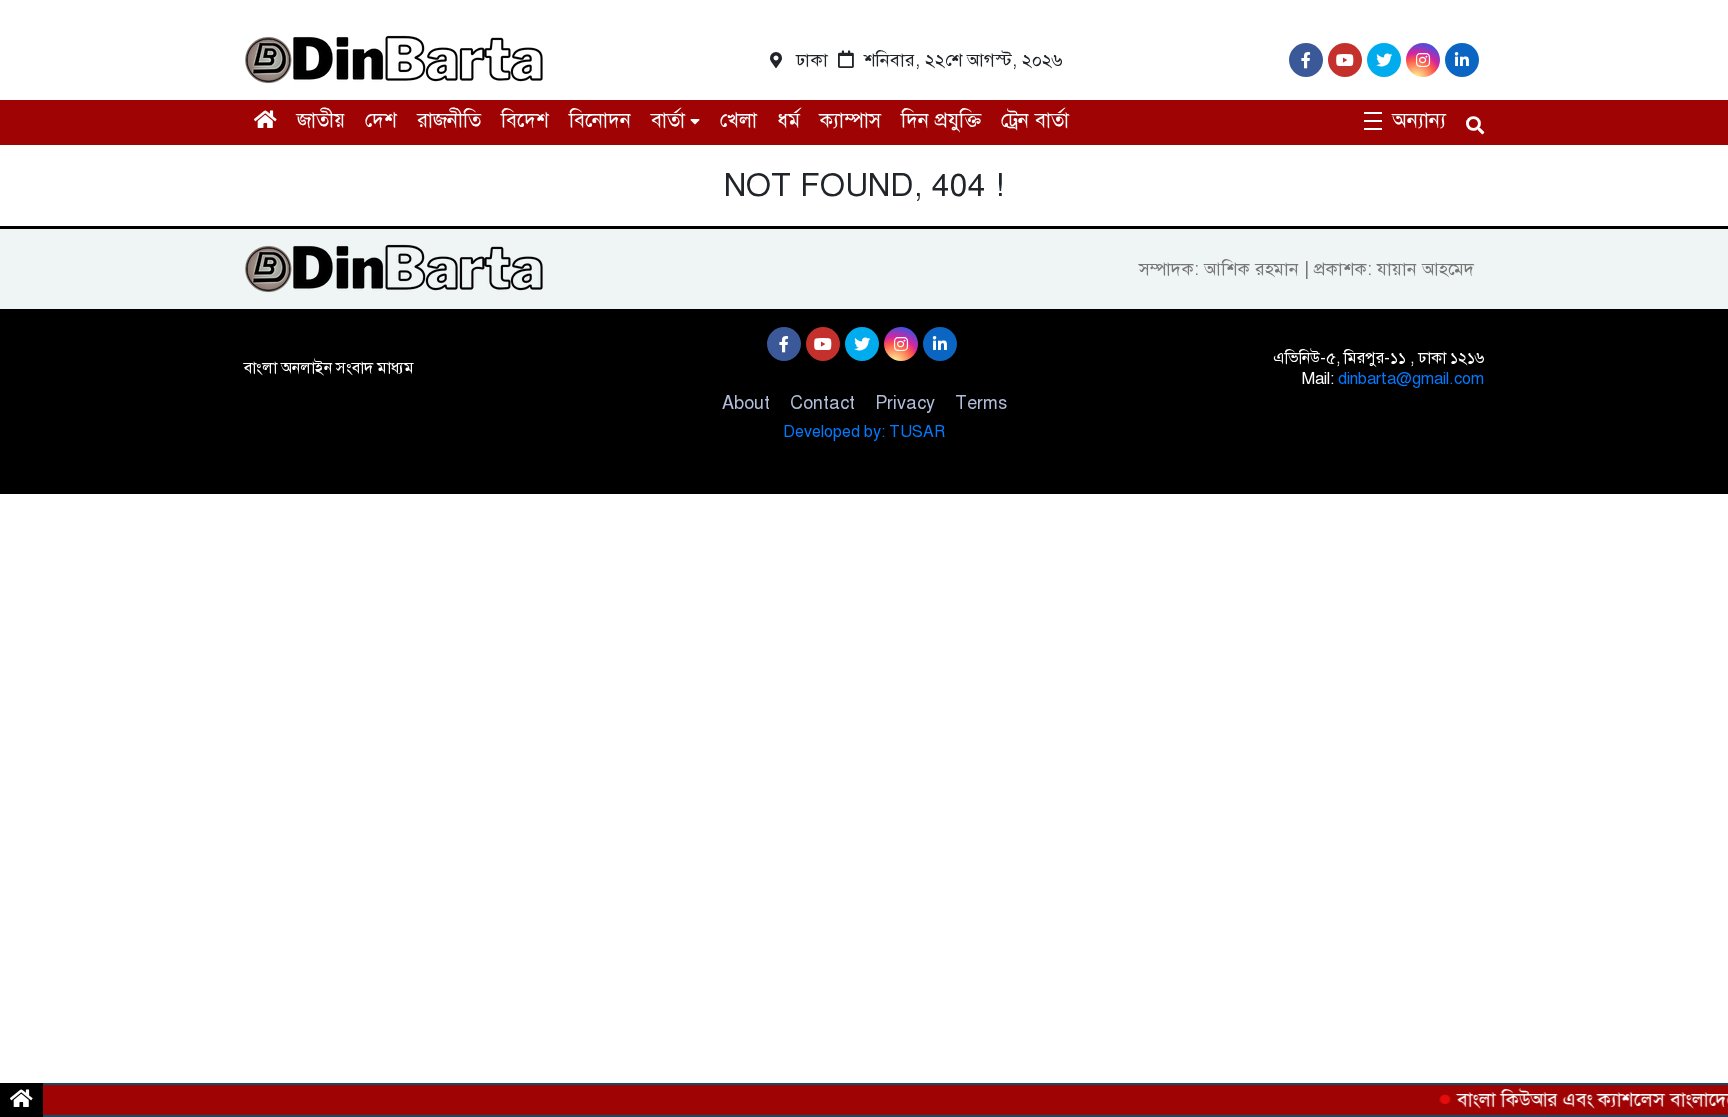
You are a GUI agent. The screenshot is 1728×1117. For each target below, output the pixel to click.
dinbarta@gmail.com (1411, 379)
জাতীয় (321, 120)
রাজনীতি (449, 120)
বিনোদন (600, 120)
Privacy (905, 403)
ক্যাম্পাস (850, 120)
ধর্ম (788, 120)
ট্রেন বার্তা (1035, 120)
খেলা (738, 120)
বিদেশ (525, 120)
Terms (981, 403)
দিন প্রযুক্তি (941, 120)
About (746, 403)
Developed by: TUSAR (864, 432)
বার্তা (668, 120)
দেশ (381, 120)
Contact (822, 403)
